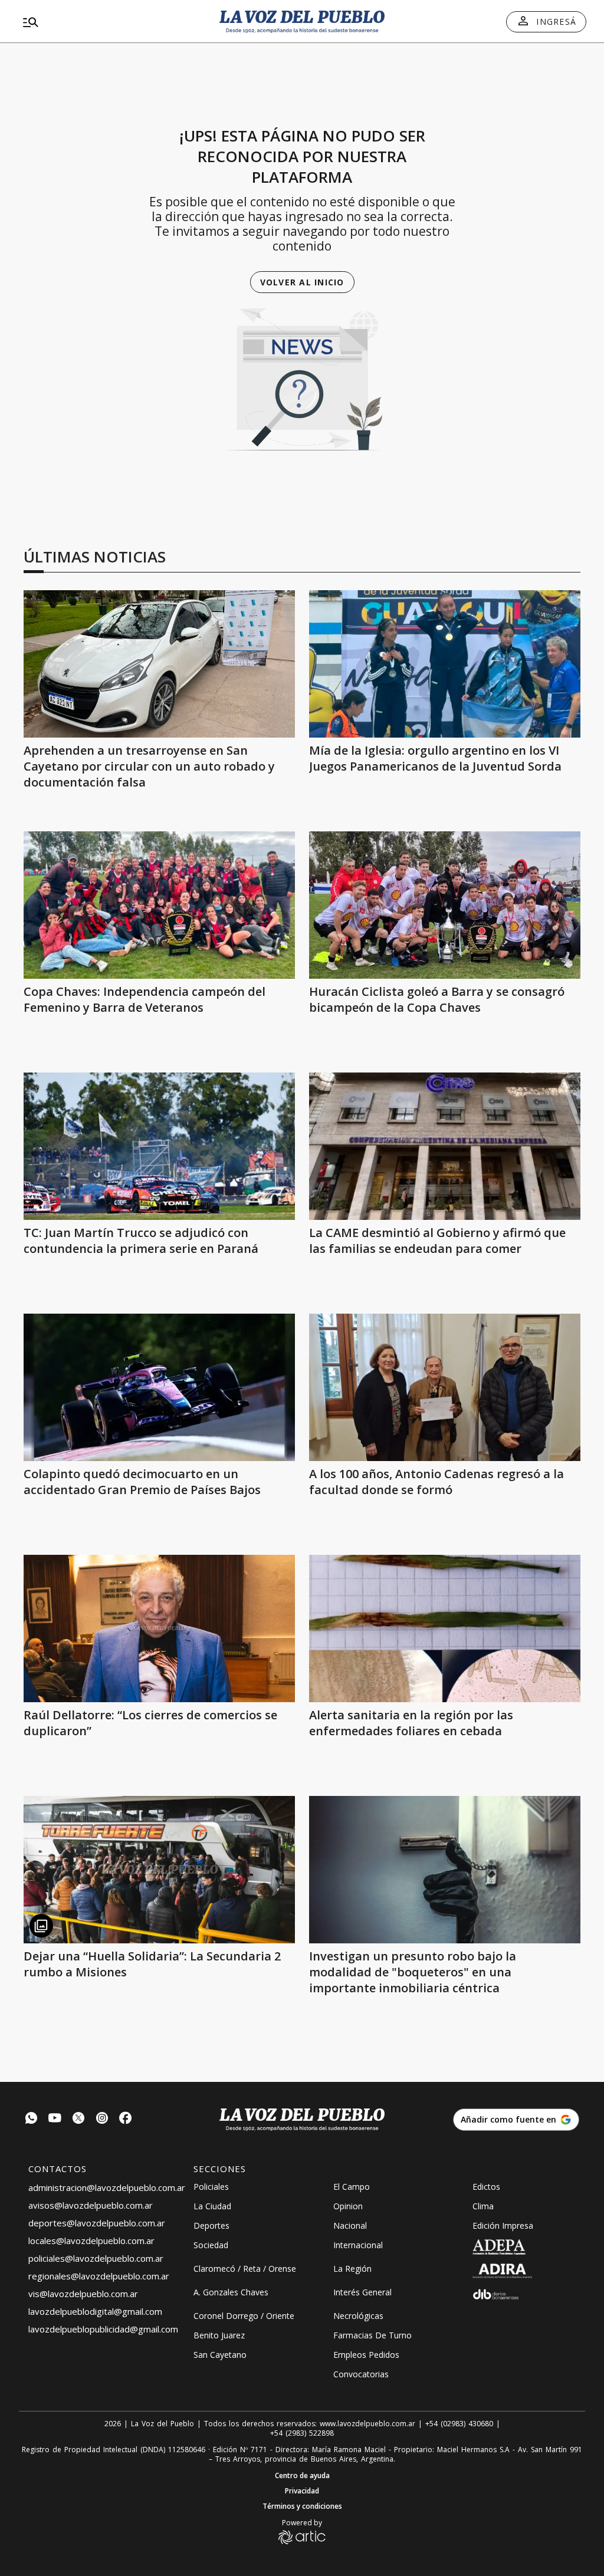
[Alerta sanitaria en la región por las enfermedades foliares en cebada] (445, 1628)
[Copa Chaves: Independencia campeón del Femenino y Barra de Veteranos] (159, 905)
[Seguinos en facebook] (126, 2119)
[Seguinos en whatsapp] (31, 2119)
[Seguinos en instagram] (102, 2119)
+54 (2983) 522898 (302, 2433)
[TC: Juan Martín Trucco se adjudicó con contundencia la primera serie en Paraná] (159, 1146)
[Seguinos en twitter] (78, 2119)
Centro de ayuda (302, 2476)
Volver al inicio (302, 282)
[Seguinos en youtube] (55, 2119)
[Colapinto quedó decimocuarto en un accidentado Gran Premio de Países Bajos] (159, 1387)
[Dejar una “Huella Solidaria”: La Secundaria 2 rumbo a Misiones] (159, 1870)
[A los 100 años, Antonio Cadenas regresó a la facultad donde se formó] (445, 1387)
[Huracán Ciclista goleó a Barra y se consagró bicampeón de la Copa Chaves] (445, 905)
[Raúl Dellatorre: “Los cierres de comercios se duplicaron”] (159, 1628)
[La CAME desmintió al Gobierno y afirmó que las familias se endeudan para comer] (445, 1146)
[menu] (109, 22)
